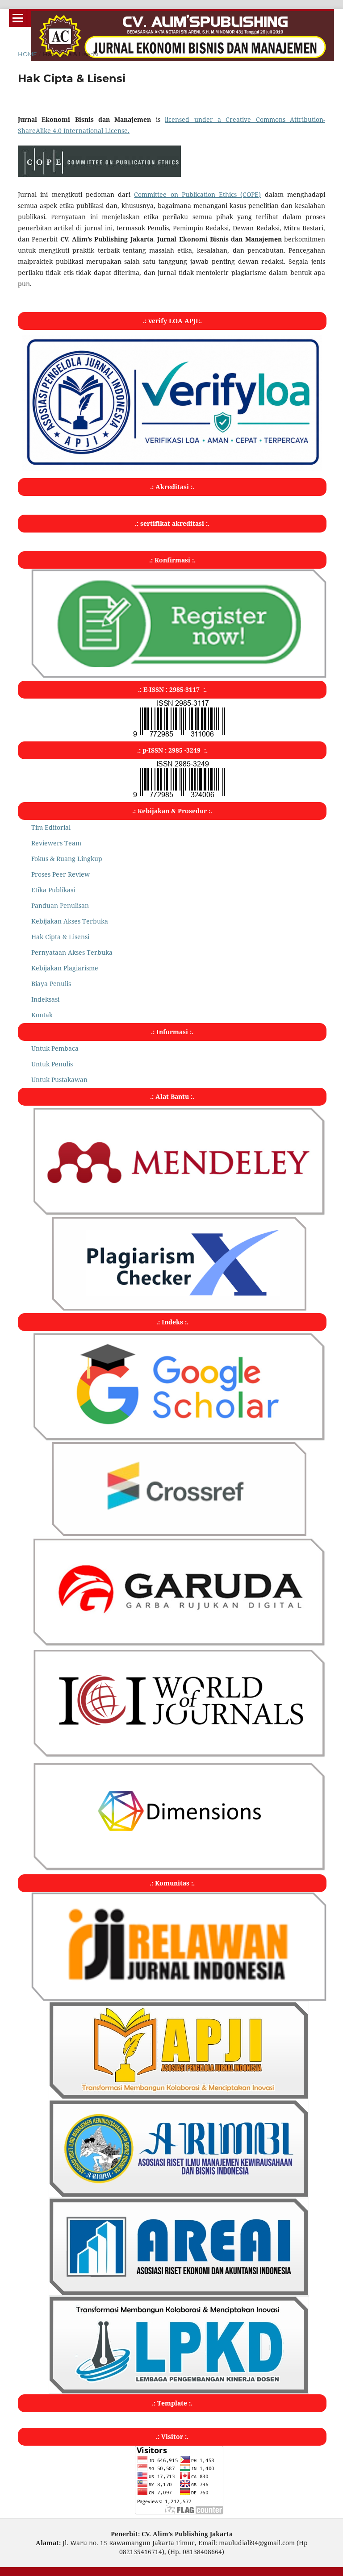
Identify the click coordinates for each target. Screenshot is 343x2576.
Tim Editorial (51, 827)
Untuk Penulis (52, 1064)
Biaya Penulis (51, 984)
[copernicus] (179, 1756)
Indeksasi (45, 999)
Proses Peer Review (61, 874)
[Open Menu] (18, 18)
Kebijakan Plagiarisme (65, 968)
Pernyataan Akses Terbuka (72, 952)
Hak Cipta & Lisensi (60, 937)
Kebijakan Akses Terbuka (70, 921)
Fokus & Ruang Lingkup (67, 859)
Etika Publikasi (53, 890)
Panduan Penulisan (60, 905)
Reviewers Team (56, 843)
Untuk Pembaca (55, 1048)
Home (27, 54)
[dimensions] (179, 1869)
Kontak (42, 1015)
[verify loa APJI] (172, 468)
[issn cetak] (179, 736)
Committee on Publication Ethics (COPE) (197, 194)
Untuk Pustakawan (59, 1080)
